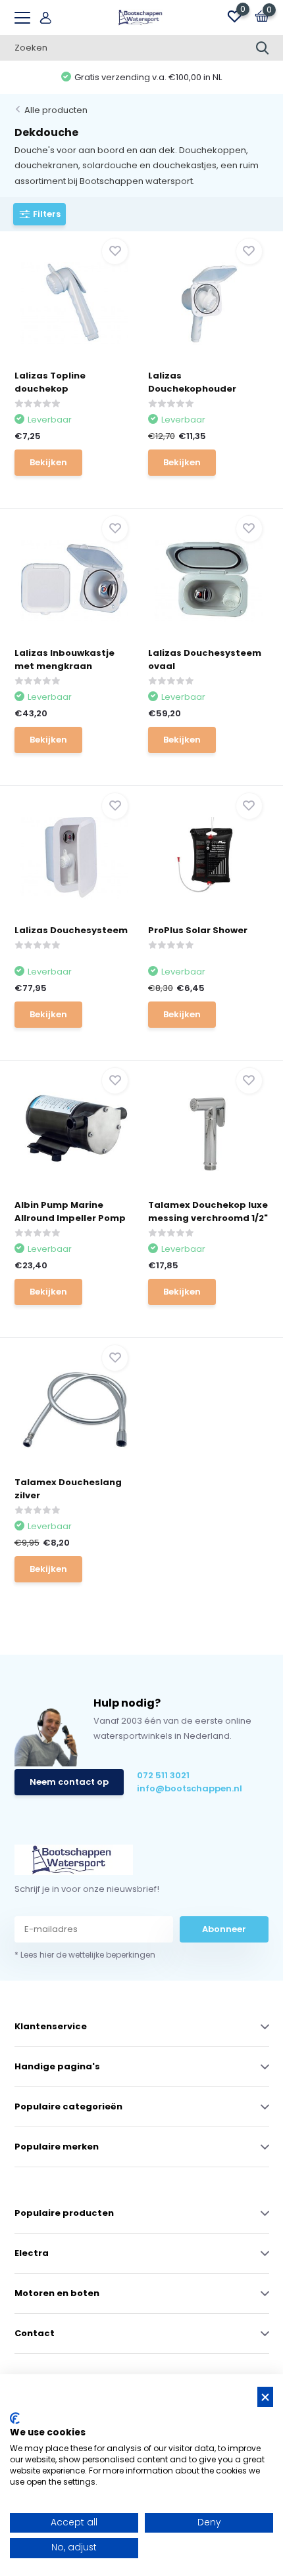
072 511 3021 (163, 1775)
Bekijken (48, 462)
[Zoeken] (263, 48)
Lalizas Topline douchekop (50, 382)
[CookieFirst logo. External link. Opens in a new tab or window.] (15, 2418)
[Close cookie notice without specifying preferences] (265, 2397)
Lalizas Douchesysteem (71, 930)
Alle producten (56, 110)
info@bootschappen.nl (190, 1788)
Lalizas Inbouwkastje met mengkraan (64, 659)
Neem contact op (69, 1782)
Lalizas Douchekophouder (192, 382)
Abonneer (224, 1929)
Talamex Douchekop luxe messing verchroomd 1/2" (208, 1211)
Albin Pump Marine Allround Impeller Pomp (70, 1211)
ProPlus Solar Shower (198, 930)
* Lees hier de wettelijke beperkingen (85, 1955)
